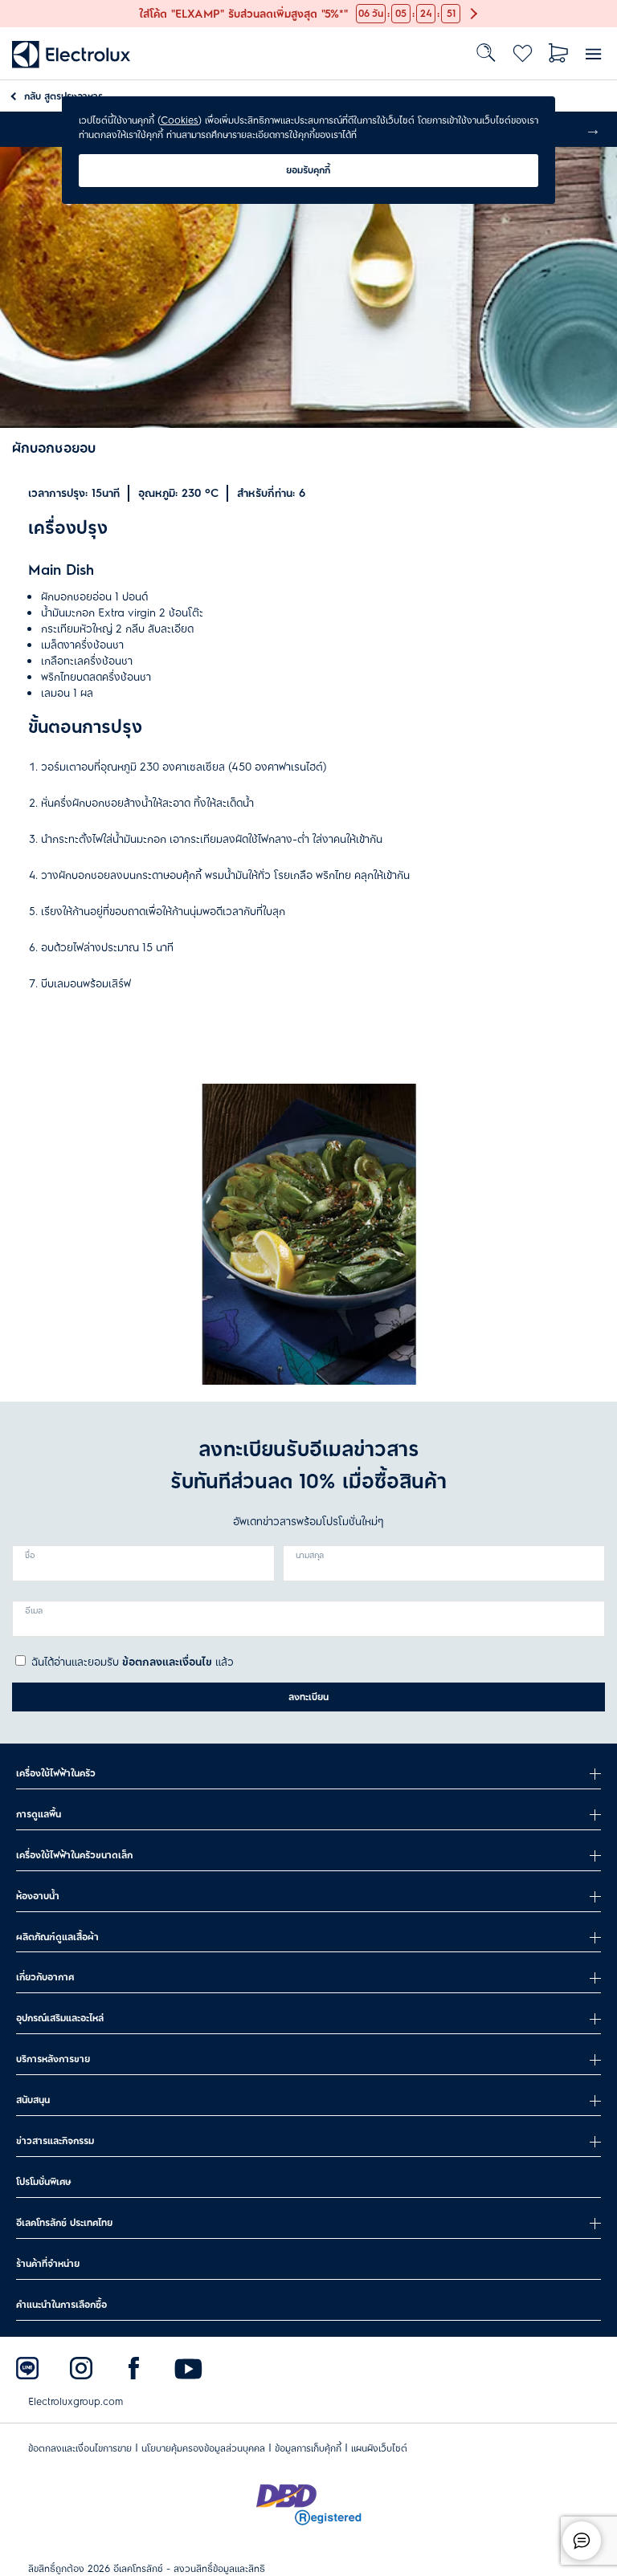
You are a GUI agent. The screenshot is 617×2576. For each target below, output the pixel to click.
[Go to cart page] (559, 53)
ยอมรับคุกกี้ (308, 170)
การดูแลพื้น (39, 1814)
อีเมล (34, 1611)
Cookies (180, 120)
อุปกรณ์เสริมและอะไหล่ (60, 2018)
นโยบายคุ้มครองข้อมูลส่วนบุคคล (203, 2448)
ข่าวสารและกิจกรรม (55, 2141)
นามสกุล (310, 1556)
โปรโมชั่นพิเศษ (43, 2182)
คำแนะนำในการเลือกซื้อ (61, 2305)
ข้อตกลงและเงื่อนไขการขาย (80, 2448)
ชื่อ (30, 1556)
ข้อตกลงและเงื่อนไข (167, 1662)
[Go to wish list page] (523, 53)
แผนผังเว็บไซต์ (379, 2448)
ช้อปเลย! (19, 8)
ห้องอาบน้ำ (38, 1896)
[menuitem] (72, 53)
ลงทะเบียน (308, 1697)
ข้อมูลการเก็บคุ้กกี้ (308, 2448)
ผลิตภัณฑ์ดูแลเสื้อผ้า (57, 1937)
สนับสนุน (33, 2100)
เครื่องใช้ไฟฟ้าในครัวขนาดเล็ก (74, 1855)
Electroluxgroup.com (76, 2402)
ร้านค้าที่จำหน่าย (48, 2264)
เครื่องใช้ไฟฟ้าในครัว (56, 1773)
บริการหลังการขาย (53, 2059)
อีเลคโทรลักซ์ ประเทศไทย (64, 2223)
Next (593, 129)
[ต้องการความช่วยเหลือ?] (582, 2541)
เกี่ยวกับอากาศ (45, 1977)
